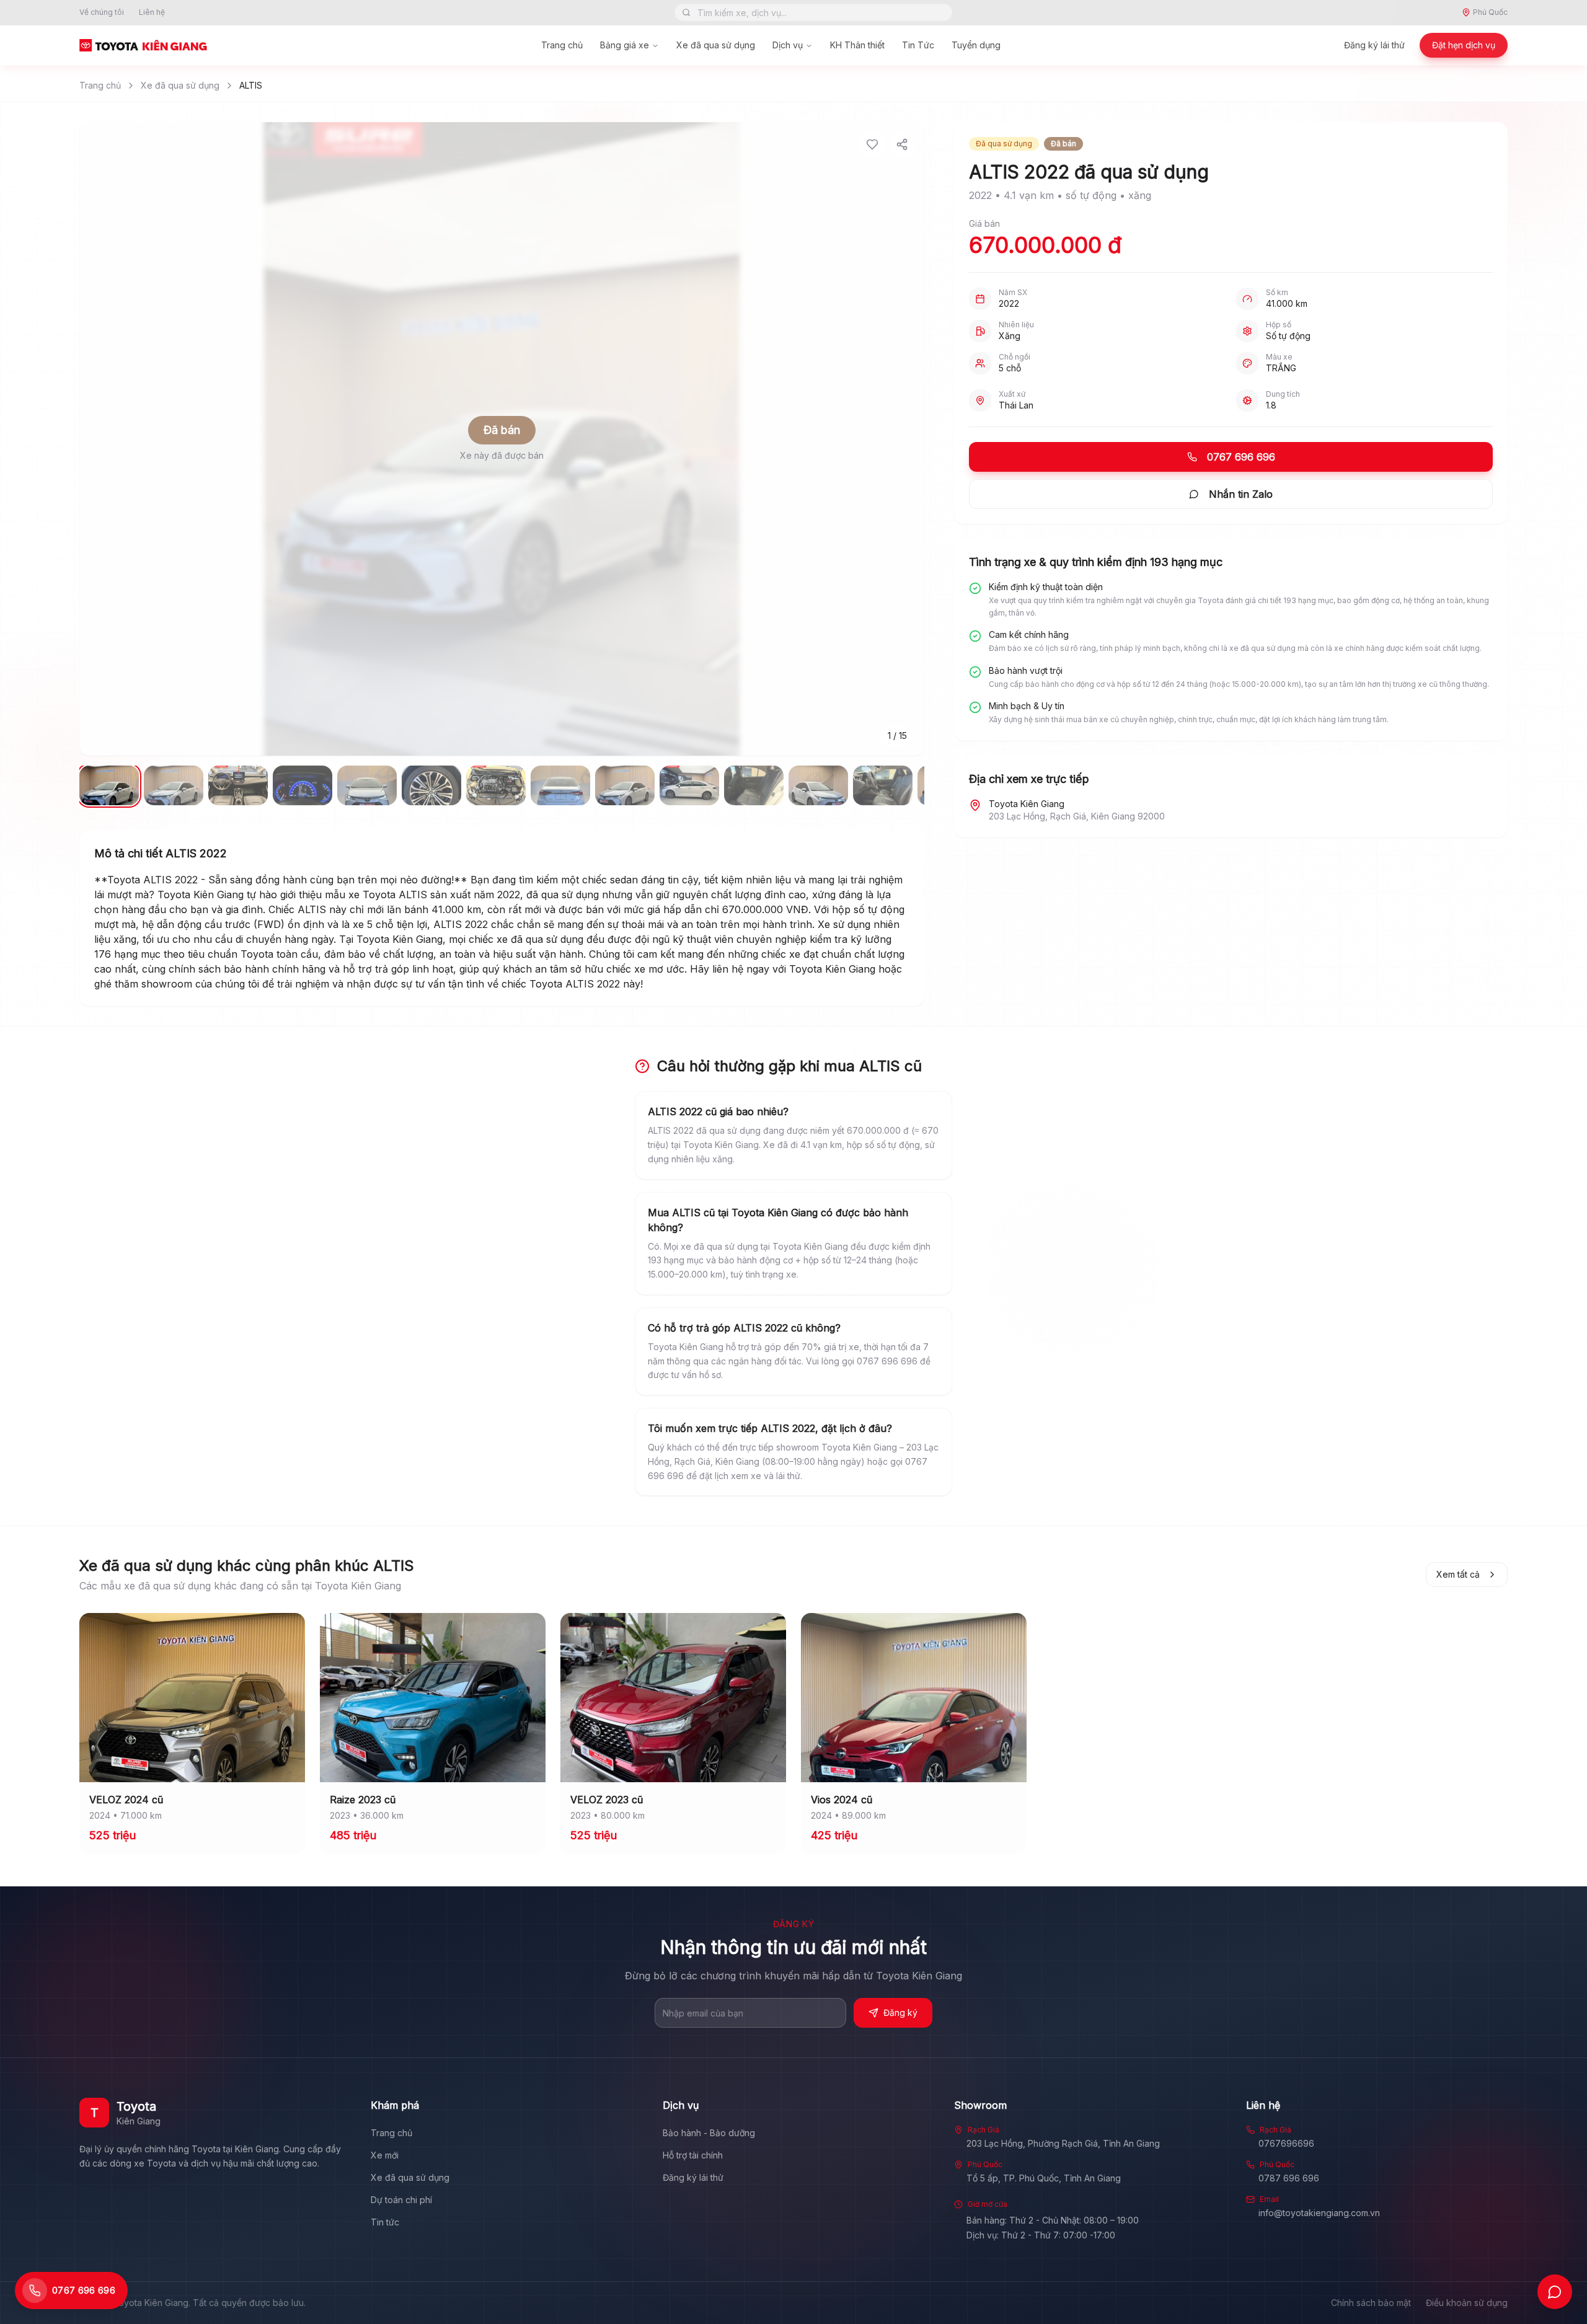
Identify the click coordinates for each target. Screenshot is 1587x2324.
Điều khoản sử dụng (1467, 2303)
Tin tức (385, 2222)
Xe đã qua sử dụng (716, 45)
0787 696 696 (1289, 2178)
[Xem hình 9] (625, 785)
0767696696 (1286, 2143)
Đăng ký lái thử (1374, 45)
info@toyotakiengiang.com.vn (1319, 2213)
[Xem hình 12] (818, 785)
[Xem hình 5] (367, 785)
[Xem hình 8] (560, 785)
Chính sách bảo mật (1371, 2303)
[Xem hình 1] (109, 785)
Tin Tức (918, 45)
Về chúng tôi (102, 12)
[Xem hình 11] (754, 785)
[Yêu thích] (872, 144)
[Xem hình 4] (303, 785)
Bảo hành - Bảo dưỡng (709, 2133)
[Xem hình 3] (238, 785)
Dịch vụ (788, 45)
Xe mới (385, 2155)
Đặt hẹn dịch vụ (1464, 45)
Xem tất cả (1458, 1574)
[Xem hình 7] (496, 785)
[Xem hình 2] (174, 785)
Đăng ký (900, 2013)
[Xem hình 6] (431, 785)
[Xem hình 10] (689, 785)
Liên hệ (152, 12)
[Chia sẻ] (902, 144)
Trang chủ (562, 45)
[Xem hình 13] (883, 785)
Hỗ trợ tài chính (693, 2155)
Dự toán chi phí (401, 2200)
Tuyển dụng (976, 45)
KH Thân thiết (857, 45)
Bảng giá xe (625, 45)
